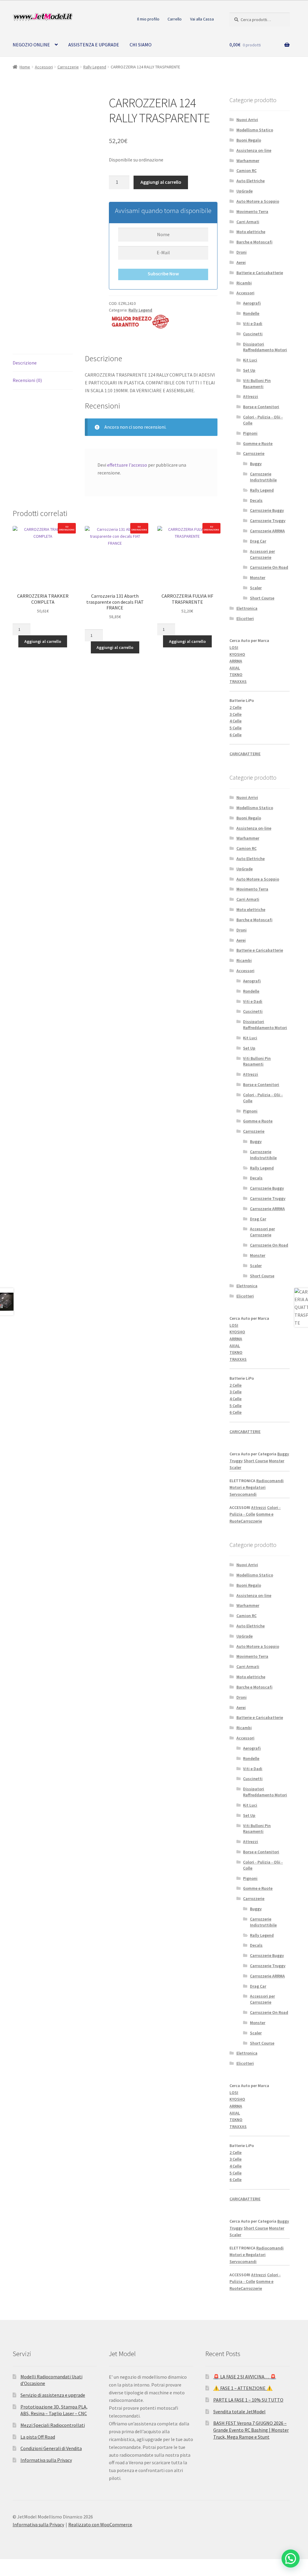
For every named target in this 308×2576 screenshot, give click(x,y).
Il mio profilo (148, 19)
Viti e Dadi (253, 324)
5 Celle (236, 728)
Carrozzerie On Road (269, 567)
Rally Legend (95, 67)
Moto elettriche (251, 232)
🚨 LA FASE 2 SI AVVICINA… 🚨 (245, 2377)
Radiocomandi (270, 1481)
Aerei (241, 262)
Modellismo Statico (255, 130)
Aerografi (252, 303)
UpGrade (245, 191)
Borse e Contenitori (261, 407)
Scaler (256, 588)
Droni (242, 252)
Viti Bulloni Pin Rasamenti (257, 383)
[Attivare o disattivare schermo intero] (21, 2565)
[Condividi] (36, 2565)
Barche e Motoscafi (254, 242)
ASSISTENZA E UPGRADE (94, 45)
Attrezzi (251, 396)
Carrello (175, 19)
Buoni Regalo (249, 140)
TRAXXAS (238, 681)
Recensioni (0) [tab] (27, 380)
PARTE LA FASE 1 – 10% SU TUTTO (248, 2400)
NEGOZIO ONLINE (31, 45)
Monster (258, 577)
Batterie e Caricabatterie (260, 273)
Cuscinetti (253, 334)
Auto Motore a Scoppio (258, 201)
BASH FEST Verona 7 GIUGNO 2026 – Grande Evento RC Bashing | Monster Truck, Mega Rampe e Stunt (251, 2430)
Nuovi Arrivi (247, 120)
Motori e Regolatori (248, 1487)
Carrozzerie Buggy (267, 510)
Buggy (256, 464)
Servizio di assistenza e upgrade (53, 2395)
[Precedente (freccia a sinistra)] (7, 2573)
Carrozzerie (68, 67)
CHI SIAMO (141, 45)
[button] (291, 2559)
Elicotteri (245, 618)
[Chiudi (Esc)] (50, 2565)
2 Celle (236, 707)
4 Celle (236, 721)
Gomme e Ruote (258, 443)
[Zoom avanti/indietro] (7, 2565)
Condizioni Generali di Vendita (51, 2448)
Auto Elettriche (251, 181)
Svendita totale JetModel (239, 2412)
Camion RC (246, 171)
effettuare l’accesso (127, 465)
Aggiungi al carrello (161, 182)
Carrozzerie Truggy (268, 521)
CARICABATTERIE (245, 754)
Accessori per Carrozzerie (262, 554)
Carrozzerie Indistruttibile (263, 477)
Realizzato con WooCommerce (100, 2524)
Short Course (262, 598)
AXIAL (235, 668)
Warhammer (248, 161)
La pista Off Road (38, 2437)
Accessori (44, 67)
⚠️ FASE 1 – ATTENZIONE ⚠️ (243, 2388)
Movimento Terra (252, 211)
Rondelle (251, 313)
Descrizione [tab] (25, 363)
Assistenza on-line (254, 150)
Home (25, 67)
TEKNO (236, 675)
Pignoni (250, 433)
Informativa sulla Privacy (46, 2460)
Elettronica (247, 608)
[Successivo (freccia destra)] (21, 2573)
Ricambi (244, 283)
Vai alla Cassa (202, 19)
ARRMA (236, 661)
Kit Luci (250, 360)
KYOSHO (237, 654)
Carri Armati (248, 222)
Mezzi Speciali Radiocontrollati (53, 2425)
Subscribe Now (163, 274)
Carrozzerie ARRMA (267, 531)
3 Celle (236, 714)
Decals (256, 500)
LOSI (234, 647)
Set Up (249, 370)
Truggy (236, 1461)
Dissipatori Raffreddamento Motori (265, 347)
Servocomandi (243, 1494)
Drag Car (258, 541)
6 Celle (236, 735)
